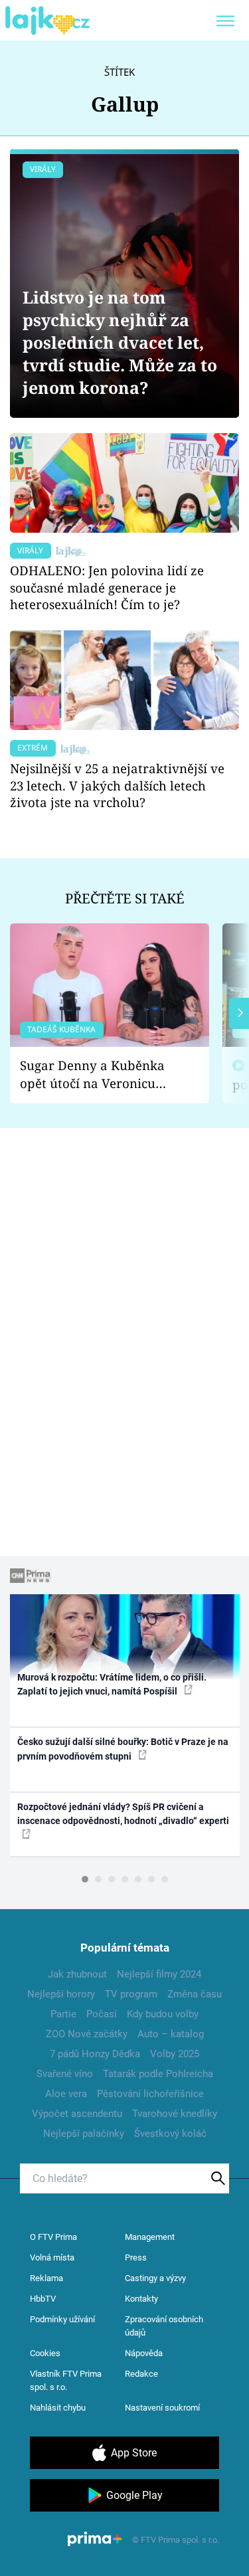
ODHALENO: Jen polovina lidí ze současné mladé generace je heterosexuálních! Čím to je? (107, 588)
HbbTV (43, 2299)
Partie (63, 2014)
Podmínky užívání (62, 2319)
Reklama (46, 2278)
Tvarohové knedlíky (175, 2114)
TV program (131, 1994)
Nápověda (144, 2353)
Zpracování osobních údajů (164, 2326)
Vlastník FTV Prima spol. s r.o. (66, 2380)
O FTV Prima (53, 2237)
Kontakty (141, 2299)
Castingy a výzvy (155, 2278)
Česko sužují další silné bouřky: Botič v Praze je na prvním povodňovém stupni (123, 1749)
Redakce (141, 2374)
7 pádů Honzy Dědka (95, 2054)
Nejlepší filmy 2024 (159, 1974)
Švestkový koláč (170, 2134)
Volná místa (52, 2257)
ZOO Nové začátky (87, 2034)
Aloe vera (66, 2094)
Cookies (45, 2353)
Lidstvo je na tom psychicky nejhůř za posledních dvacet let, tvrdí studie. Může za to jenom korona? (120, 342)
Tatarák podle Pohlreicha (158, 2074)
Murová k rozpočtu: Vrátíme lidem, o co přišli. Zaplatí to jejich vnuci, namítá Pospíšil (112, 1684)
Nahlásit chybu (58, 2408)
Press (136, 2257)
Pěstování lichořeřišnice (150, 2094)
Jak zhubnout (77, 1974)
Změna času (195, 1994)
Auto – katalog (171, 2034)
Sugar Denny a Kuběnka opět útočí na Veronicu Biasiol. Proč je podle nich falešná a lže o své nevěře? (99, 1074)
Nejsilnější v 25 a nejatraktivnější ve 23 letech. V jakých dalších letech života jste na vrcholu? (117, 785)
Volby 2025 (175, 2054)
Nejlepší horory (61, 1994)
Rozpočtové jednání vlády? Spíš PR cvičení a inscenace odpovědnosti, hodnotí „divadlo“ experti (123, 1814)
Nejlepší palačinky (84, 2134)
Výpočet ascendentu (77, 2114)
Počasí (102, 2014)
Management (150, 2237)
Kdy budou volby (163, 2014)
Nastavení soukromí (162, 2408)
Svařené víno (65, 2074)
